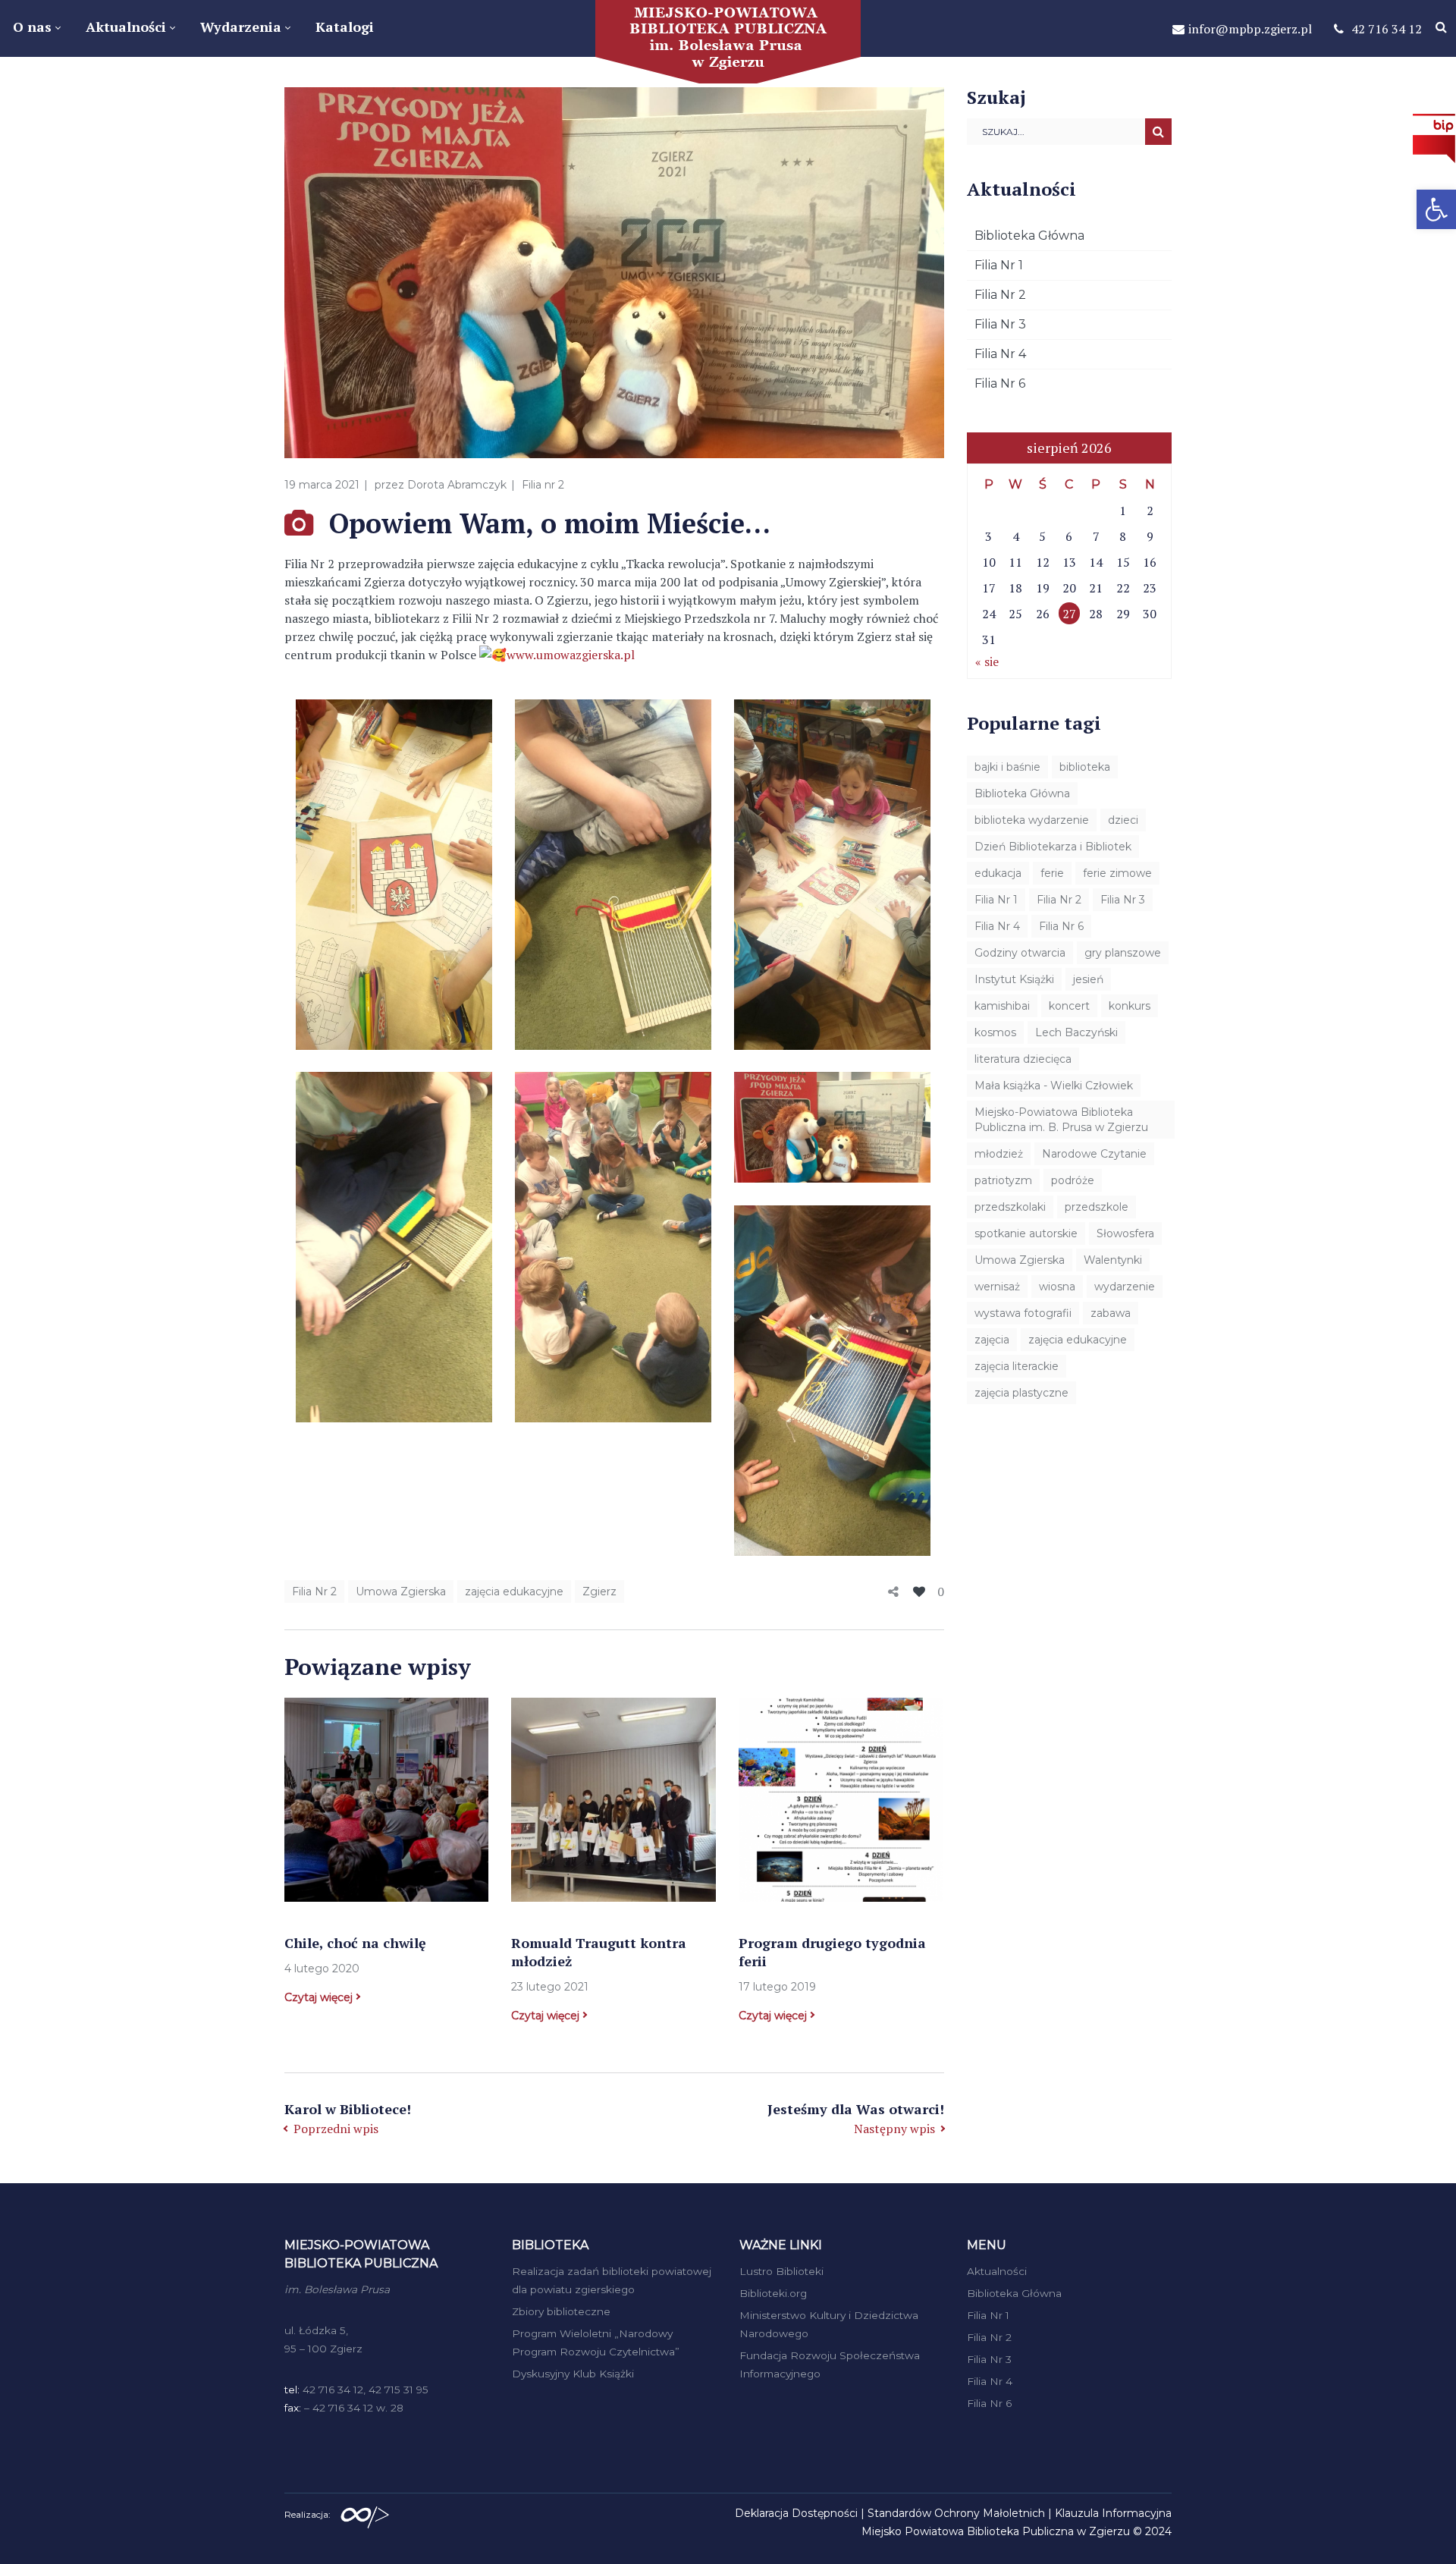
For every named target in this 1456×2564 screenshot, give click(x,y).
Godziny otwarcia (1020, 953)
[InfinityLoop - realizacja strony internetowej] (365, 2513)
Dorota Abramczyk (457, 485)
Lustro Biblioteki (781, 2271)
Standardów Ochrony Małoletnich (956, 2513)
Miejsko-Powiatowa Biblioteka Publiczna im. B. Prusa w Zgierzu (1061, 1120)
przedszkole (1097, 1207)
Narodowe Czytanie (1094, 1154)
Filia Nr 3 (1000, 324)
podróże (1073, 1180)
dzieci (1123, 820)
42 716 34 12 (1387, 29)
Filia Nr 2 (314, 1592)
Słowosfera (1125, 1233)
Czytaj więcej (318, 1997)
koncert (1069, 1006)
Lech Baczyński (1076, 1032)
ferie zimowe (1117, 873)
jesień (1088, 979)
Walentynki (1113, 1260)
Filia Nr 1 (999, 265)
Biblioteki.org (773, 2293)
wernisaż (997, 1287)
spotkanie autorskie (1026, 1233)
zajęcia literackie (1017, 1366)
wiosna (1057, 1287)
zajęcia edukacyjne (514, 1592)
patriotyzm (1003, 1180)
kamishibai (1002, 1006)
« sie (987, 661)
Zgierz (599, 1592)
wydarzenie (1125, 1287)
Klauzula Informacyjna (1113, 2513)
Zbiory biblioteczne (561, 2311)
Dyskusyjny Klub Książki (573, 2374)
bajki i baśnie (1007, 767)
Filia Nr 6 (1000, 383)
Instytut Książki (1014, 979)
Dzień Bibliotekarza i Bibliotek (1053, 847)
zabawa (1111, 1313)
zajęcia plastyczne (1021, 1393)
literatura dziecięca (1023, 1059)
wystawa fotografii (1023, 1313)
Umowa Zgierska (401, 1592)
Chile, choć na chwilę (355, 1943)
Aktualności (997, 2271)
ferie (1052, 873)
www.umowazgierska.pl (571, 655)
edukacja (998, 873)
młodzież (999, 1154)
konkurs (1130, 1006)
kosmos (995, 1032)
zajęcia (992, 1340)
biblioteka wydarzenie (1032, 820)
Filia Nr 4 (1000, 354)
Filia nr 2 (543, 485)
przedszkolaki (1010, 1207)
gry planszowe (1123, 953)
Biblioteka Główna (1029, 236)
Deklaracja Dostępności (796, 2513)
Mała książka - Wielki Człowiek (1054, 1086)
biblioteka (1085, 767)
